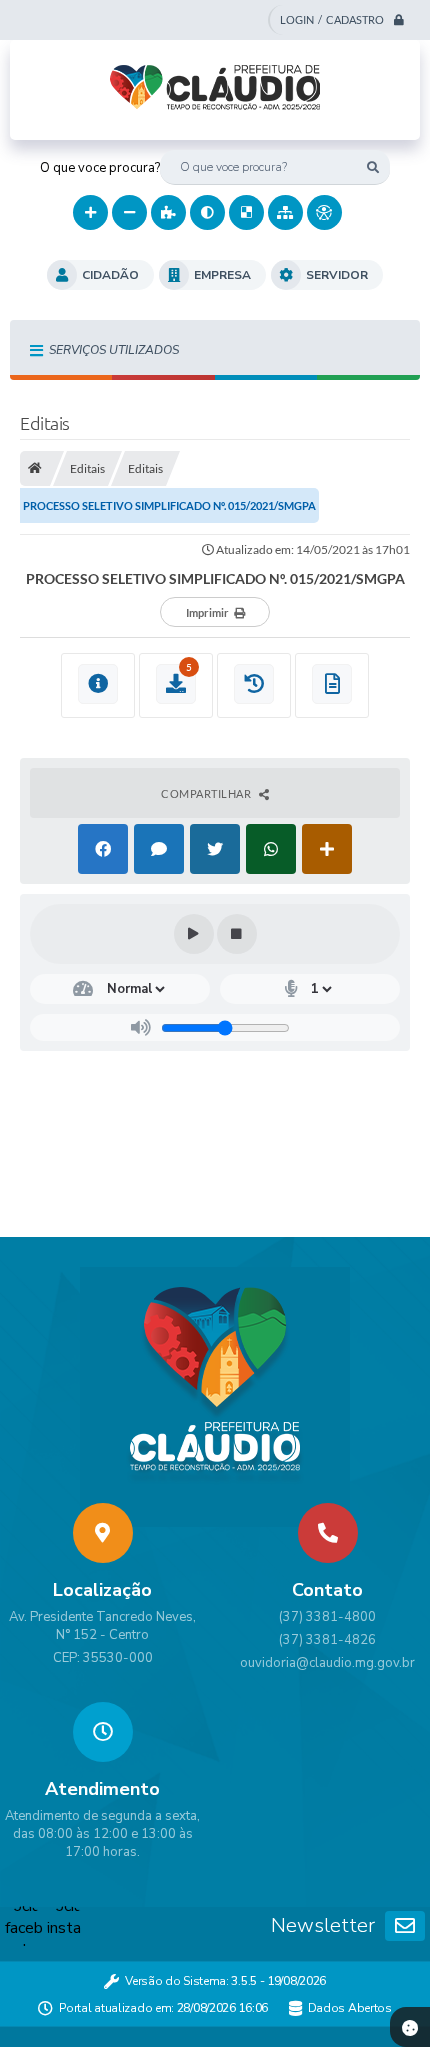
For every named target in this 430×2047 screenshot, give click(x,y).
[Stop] (237, 934)
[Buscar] (372, 167)
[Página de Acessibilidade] (324, 212)
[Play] (194, 934)
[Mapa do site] (285, 212)
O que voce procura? (100, 168)
